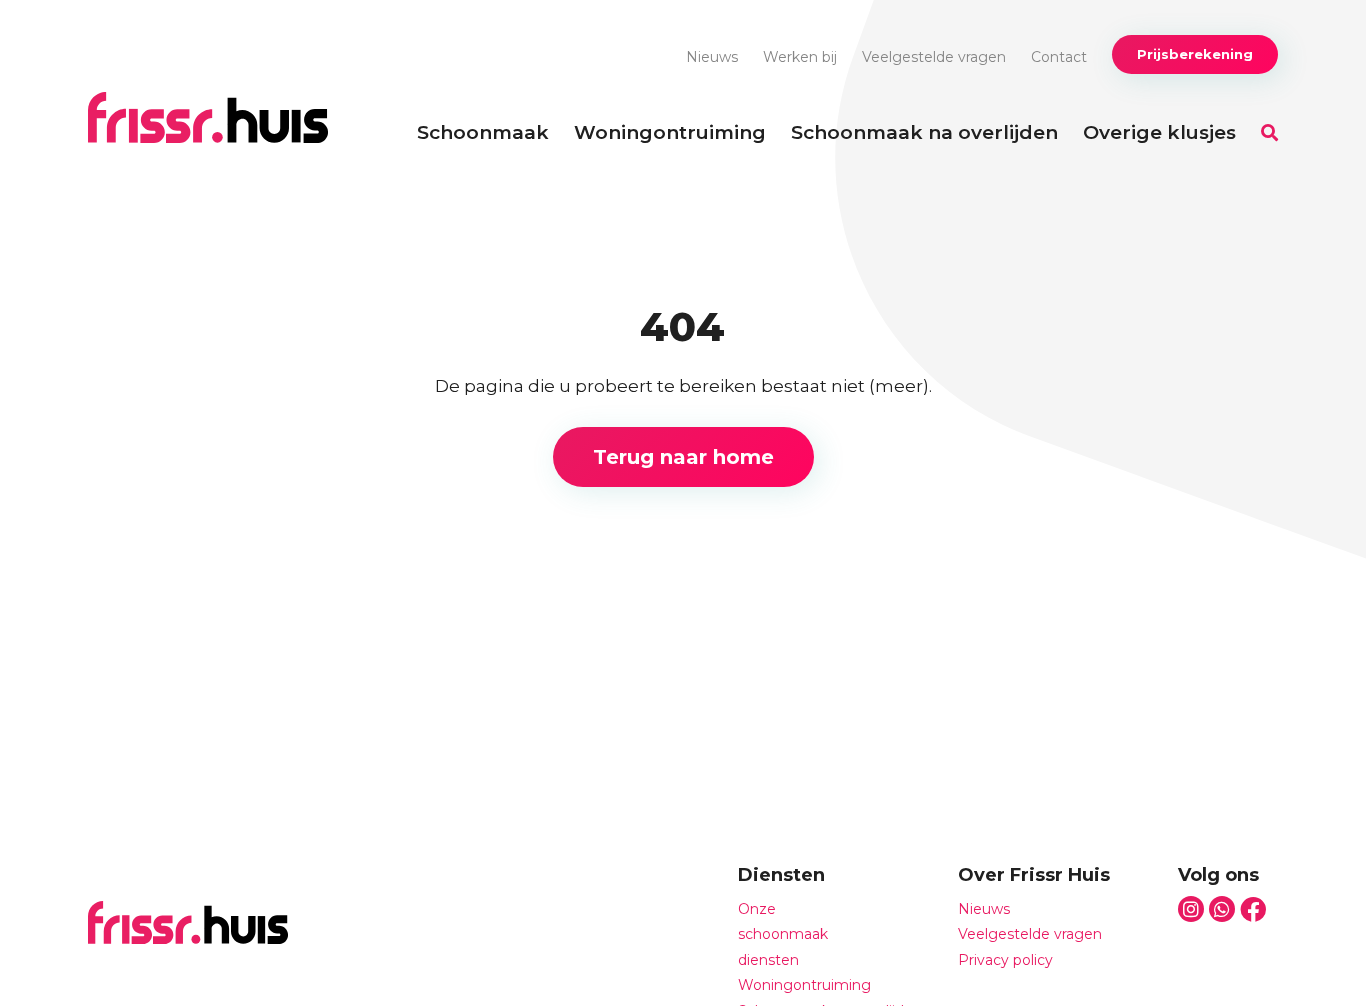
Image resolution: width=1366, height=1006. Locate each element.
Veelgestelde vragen (934, 57)
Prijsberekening (1195, 54)
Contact (1059, 57)
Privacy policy (1005, 960)
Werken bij (800, 57)
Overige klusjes (1159, 132)
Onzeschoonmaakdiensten (783, 934)
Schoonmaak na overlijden (924, 132)
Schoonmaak (483, 132)
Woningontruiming (670, 132)
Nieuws (712, 57)
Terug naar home (683, 457)
